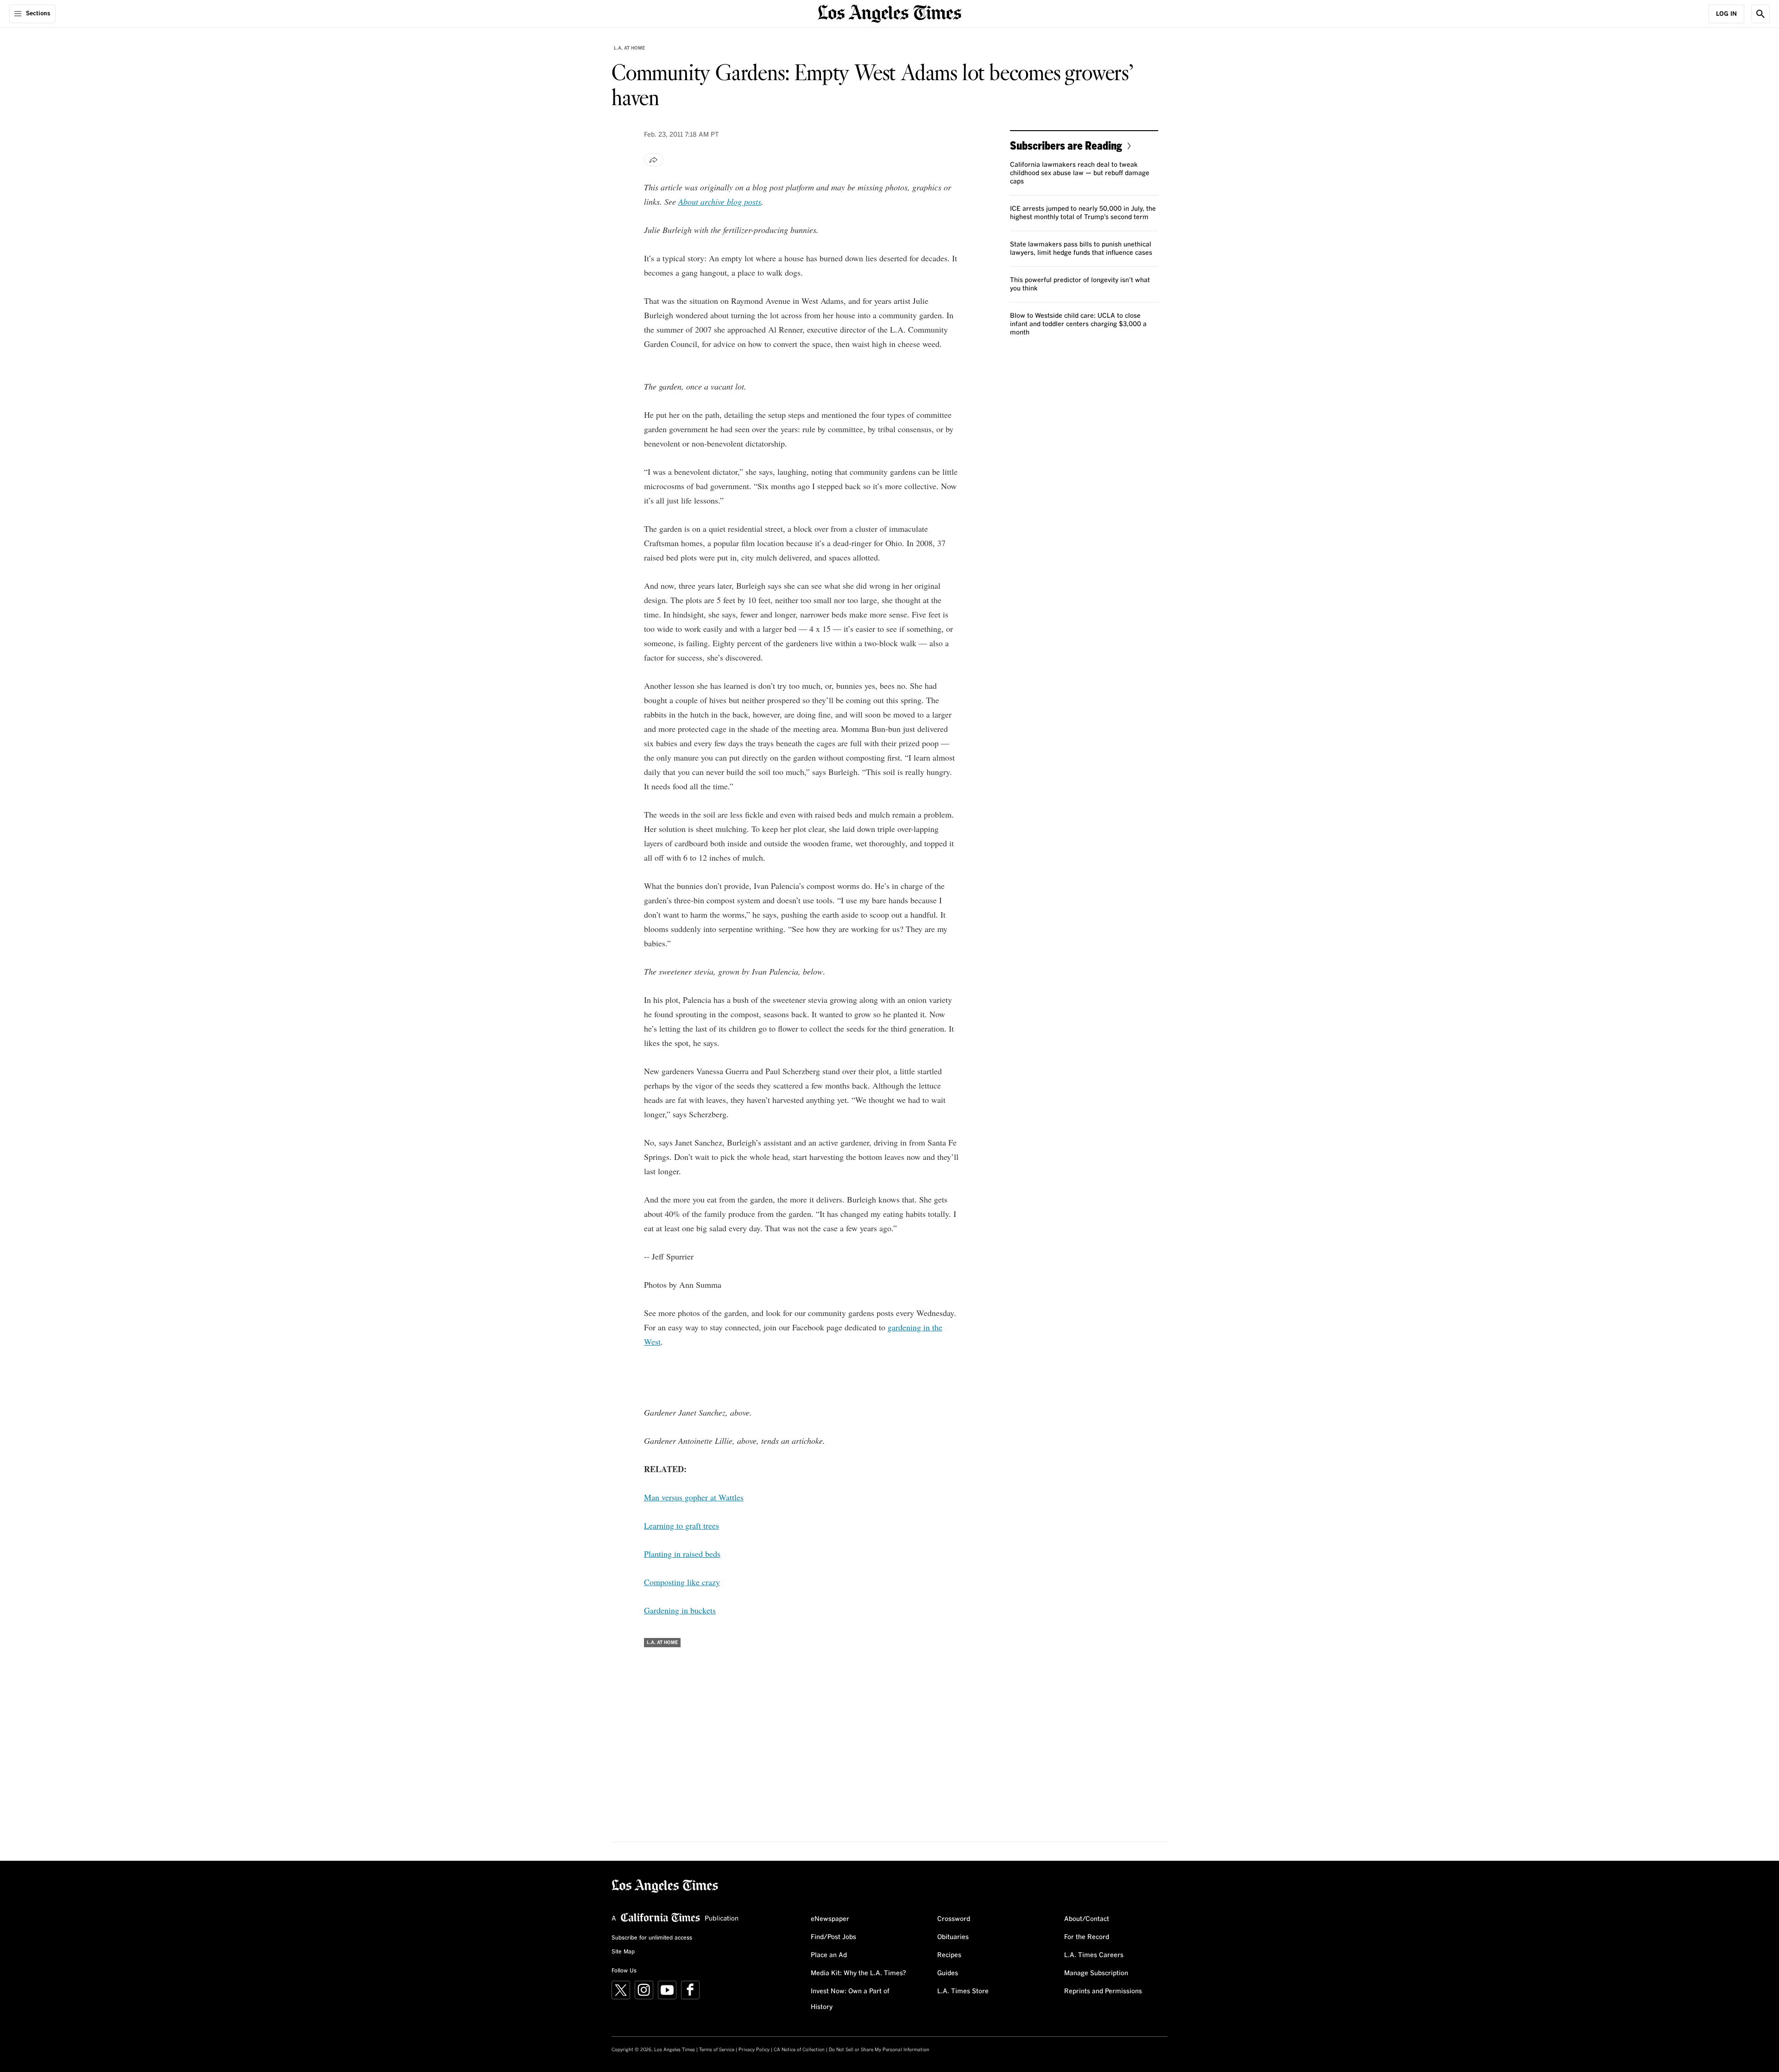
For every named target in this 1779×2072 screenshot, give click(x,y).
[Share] (654, 160)
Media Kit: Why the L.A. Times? (858, 1973)
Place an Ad (829, 1955)
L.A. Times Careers (1094, 1955)
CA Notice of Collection (799, 2050)
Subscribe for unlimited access (652, 1938)
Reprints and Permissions (1103, 1991)
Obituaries (953, 1937)
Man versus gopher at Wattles (694, 1497)
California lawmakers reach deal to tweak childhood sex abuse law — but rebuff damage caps (1080, 173)
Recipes (949, 1955)
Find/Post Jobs (833, 1937)
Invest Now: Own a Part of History (850, 1999)
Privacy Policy (754, 2050)
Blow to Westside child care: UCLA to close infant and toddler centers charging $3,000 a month (1078, 324)
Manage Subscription (1096, 1973)
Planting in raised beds (682, 1554)
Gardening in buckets (680, 1610)
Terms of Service (717, 2050)
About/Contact (1087, 1919)
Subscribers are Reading (1066, 145)
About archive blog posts (720, 202)
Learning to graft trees (681, 1525)
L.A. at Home (629, 48)
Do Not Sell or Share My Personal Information (879, 2050)
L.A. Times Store (963, 1991)
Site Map (623, 1952)
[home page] (889, 13)
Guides (948, 1973)
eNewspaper (830, 1919)
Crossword (954, 1919)
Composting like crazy (682, 1582)
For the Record (1087, 1937)
